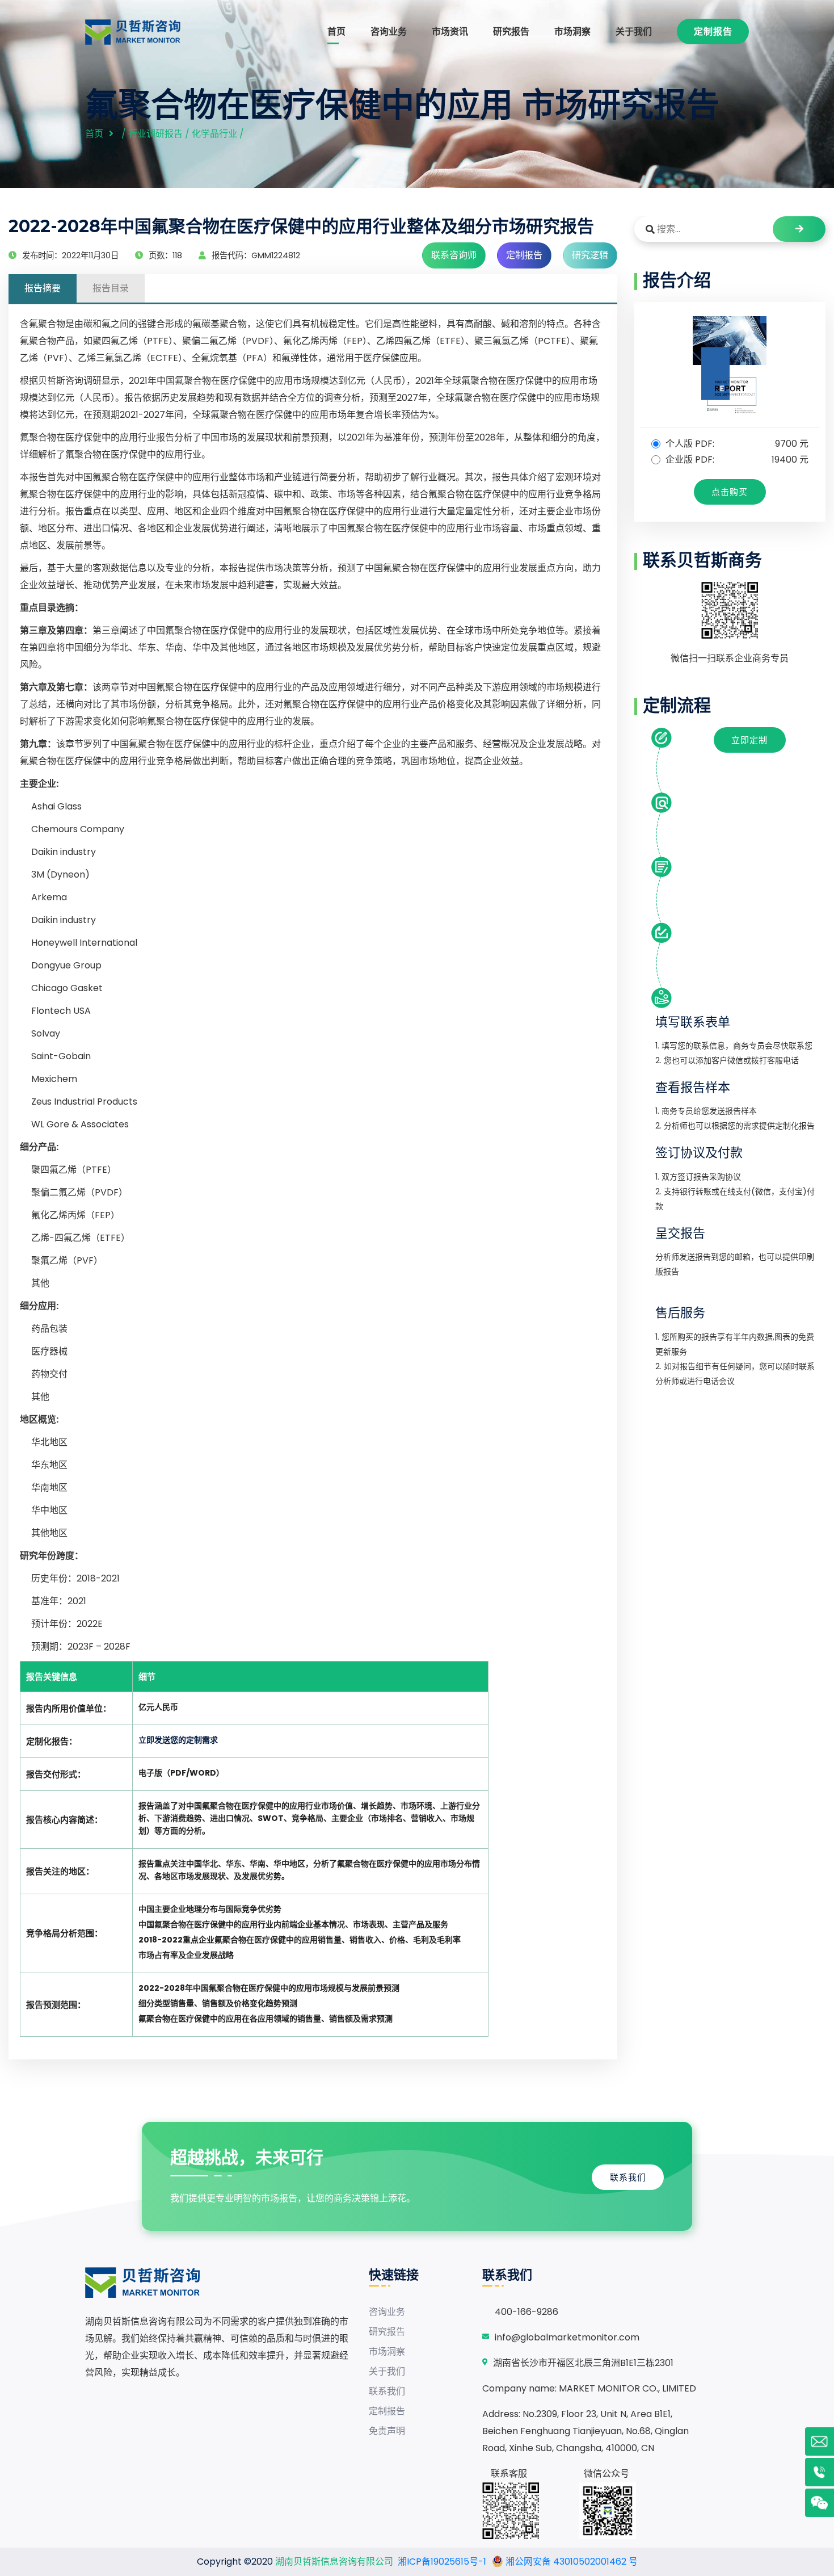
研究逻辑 (590, 255)
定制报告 (713, 32)
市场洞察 (572, 32)
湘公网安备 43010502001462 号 (570, 2562)
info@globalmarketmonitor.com (567, 2337)
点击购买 (730, 492)
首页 (336, 32)
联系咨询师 (454, 255)
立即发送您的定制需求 (178, 1740)
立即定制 (749, 740)
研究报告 (511, 32)
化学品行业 (214, 134)
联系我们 (628, 2177)
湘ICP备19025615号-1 (442, 2562)
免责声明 (387, 2431)
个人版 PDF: (736, 444)
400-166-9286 (526, 2312)
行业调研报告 (155, 134)
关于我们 (634, 32)
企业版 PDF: (736, 460)
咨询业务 (389, 32)
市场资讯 (450, 32)
